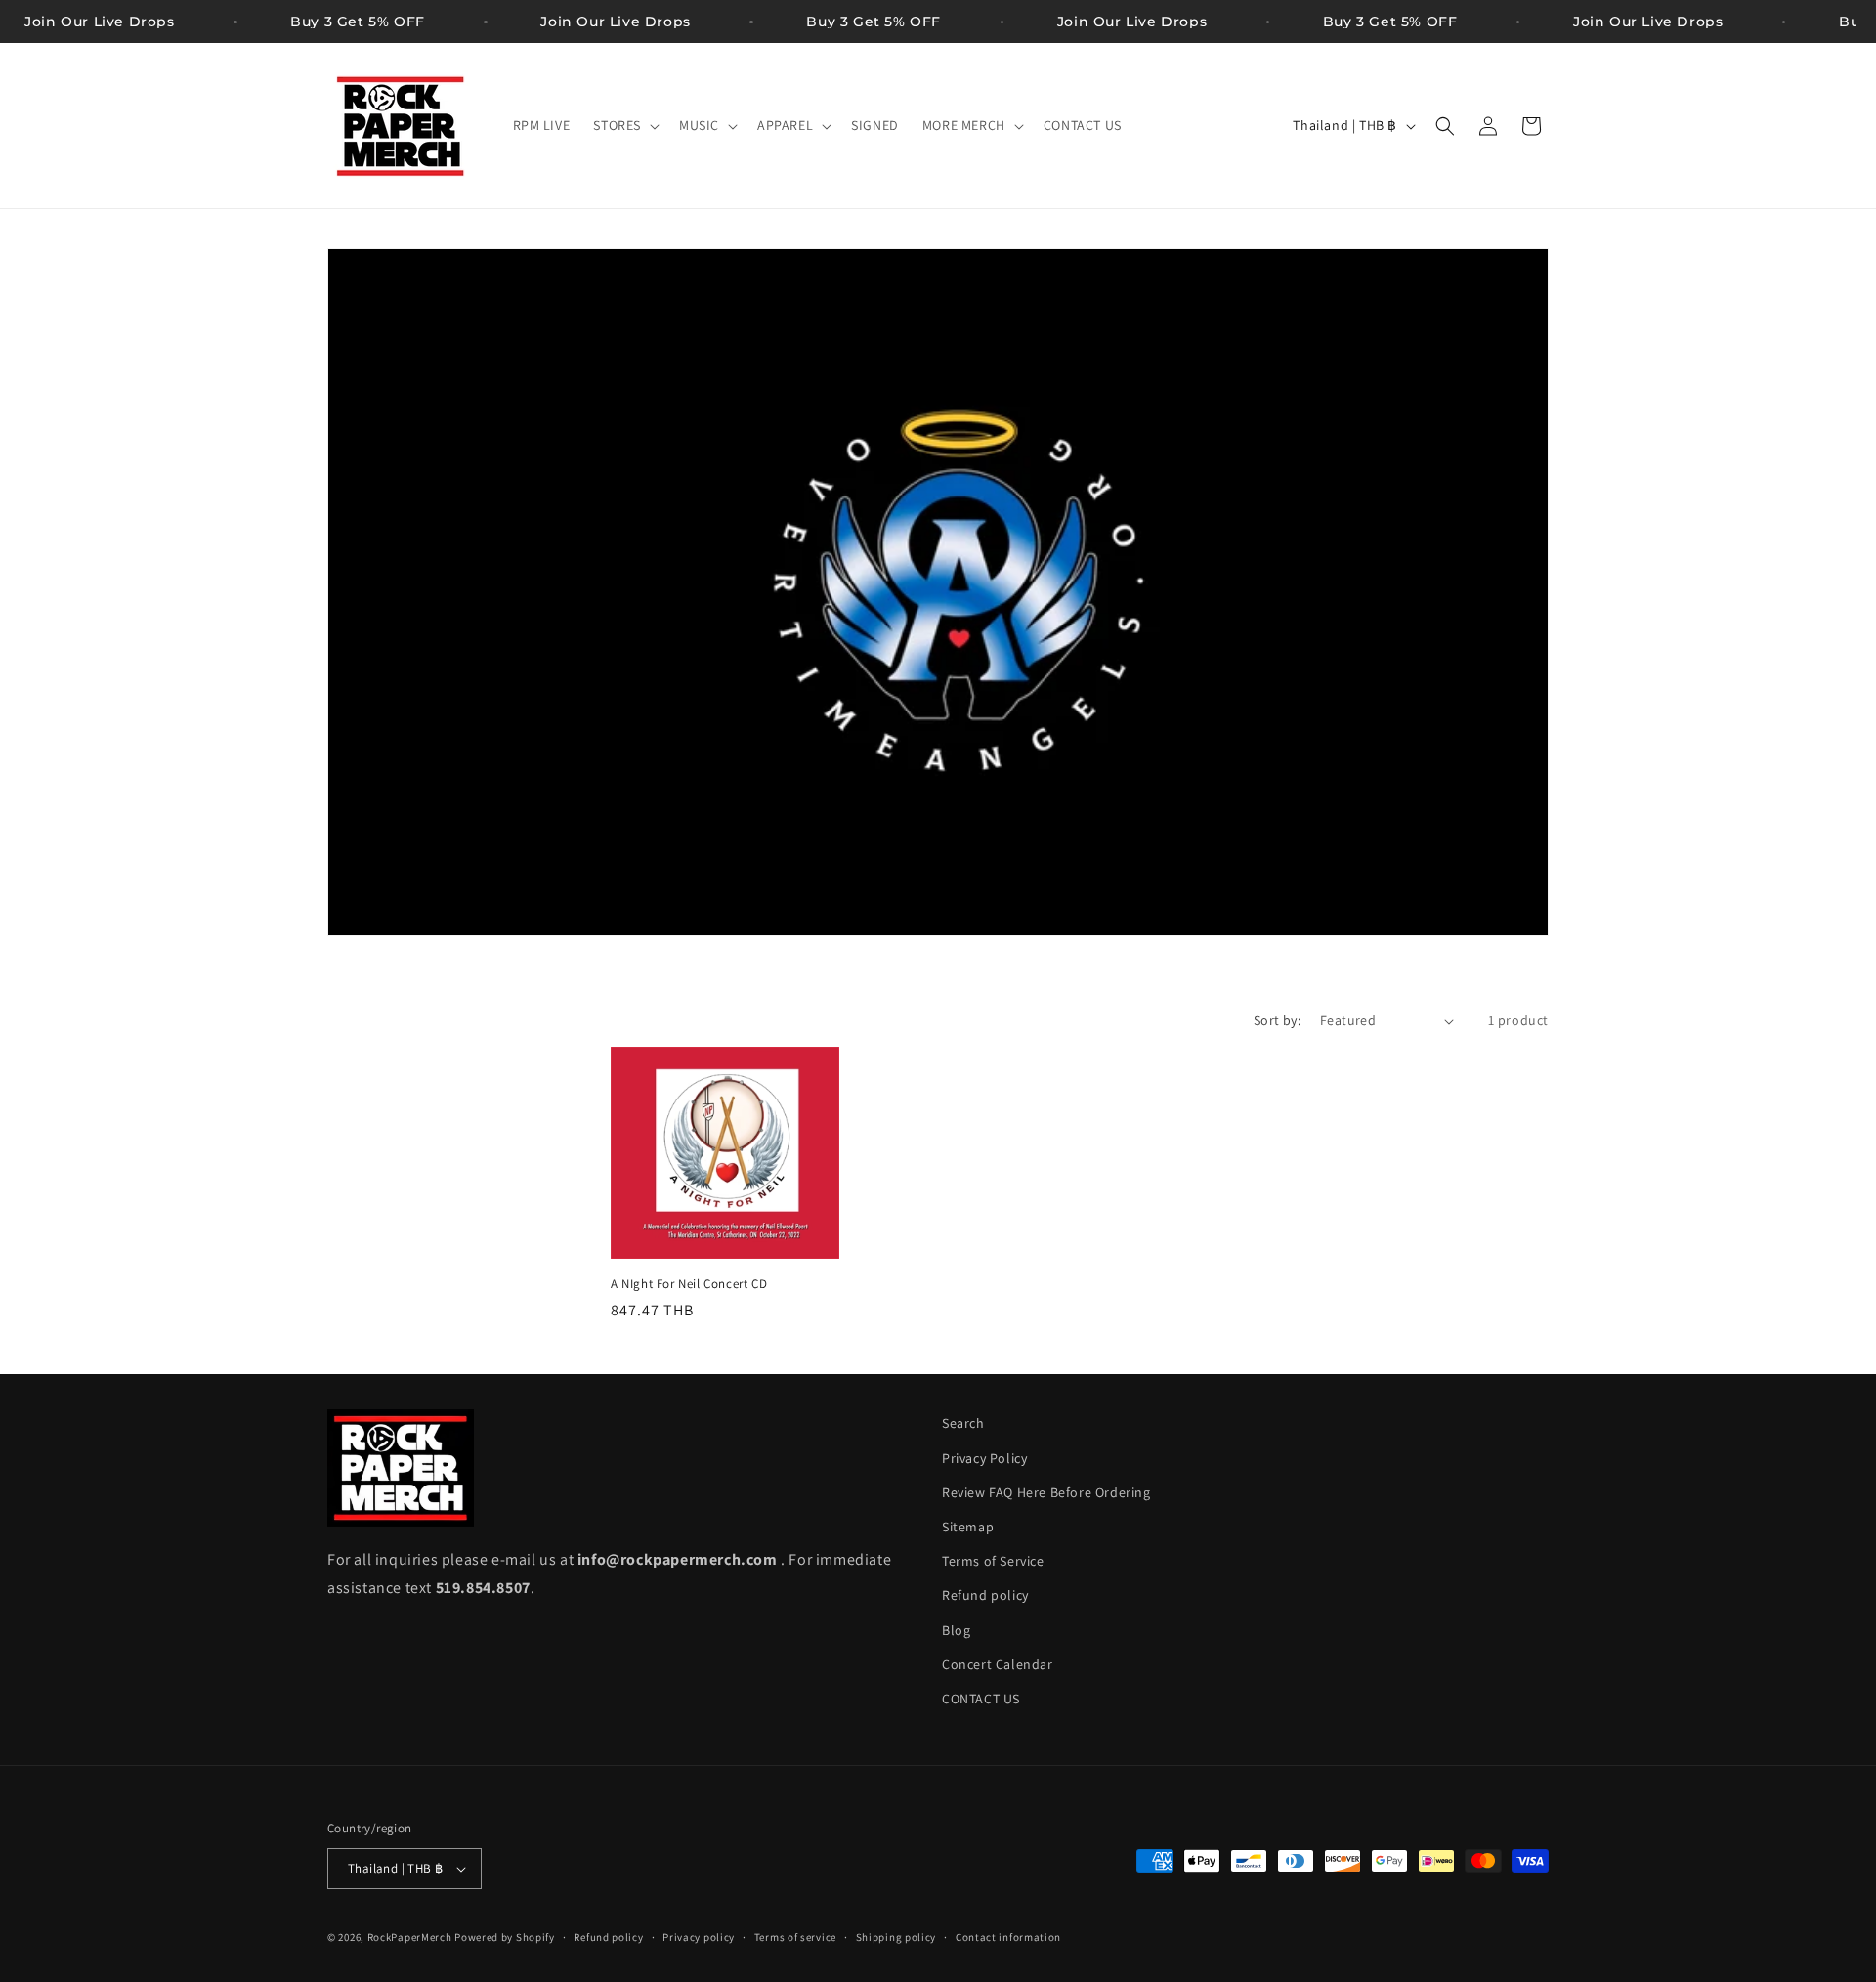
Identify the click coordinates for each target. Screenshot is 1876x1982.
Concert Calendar (998, 1664)
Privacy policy (699, 1937)
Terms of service (795, 1937)
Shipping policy (896, 1937)
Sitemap (968, 1527)
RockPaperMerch (410, 1937)
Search (963, 1423)
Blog (956, 1630)
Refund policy (985, 1595)
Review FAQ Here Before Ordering (1046, 1492)
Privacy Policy (984, 1458)
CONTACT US (981, 1699)
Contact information (1008, 1937)
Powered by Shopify (505, 1937)
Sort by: (1277, 1020)
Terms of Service (993, 1561)
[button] (624, 125)
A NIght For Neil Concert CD (689, 1284)
